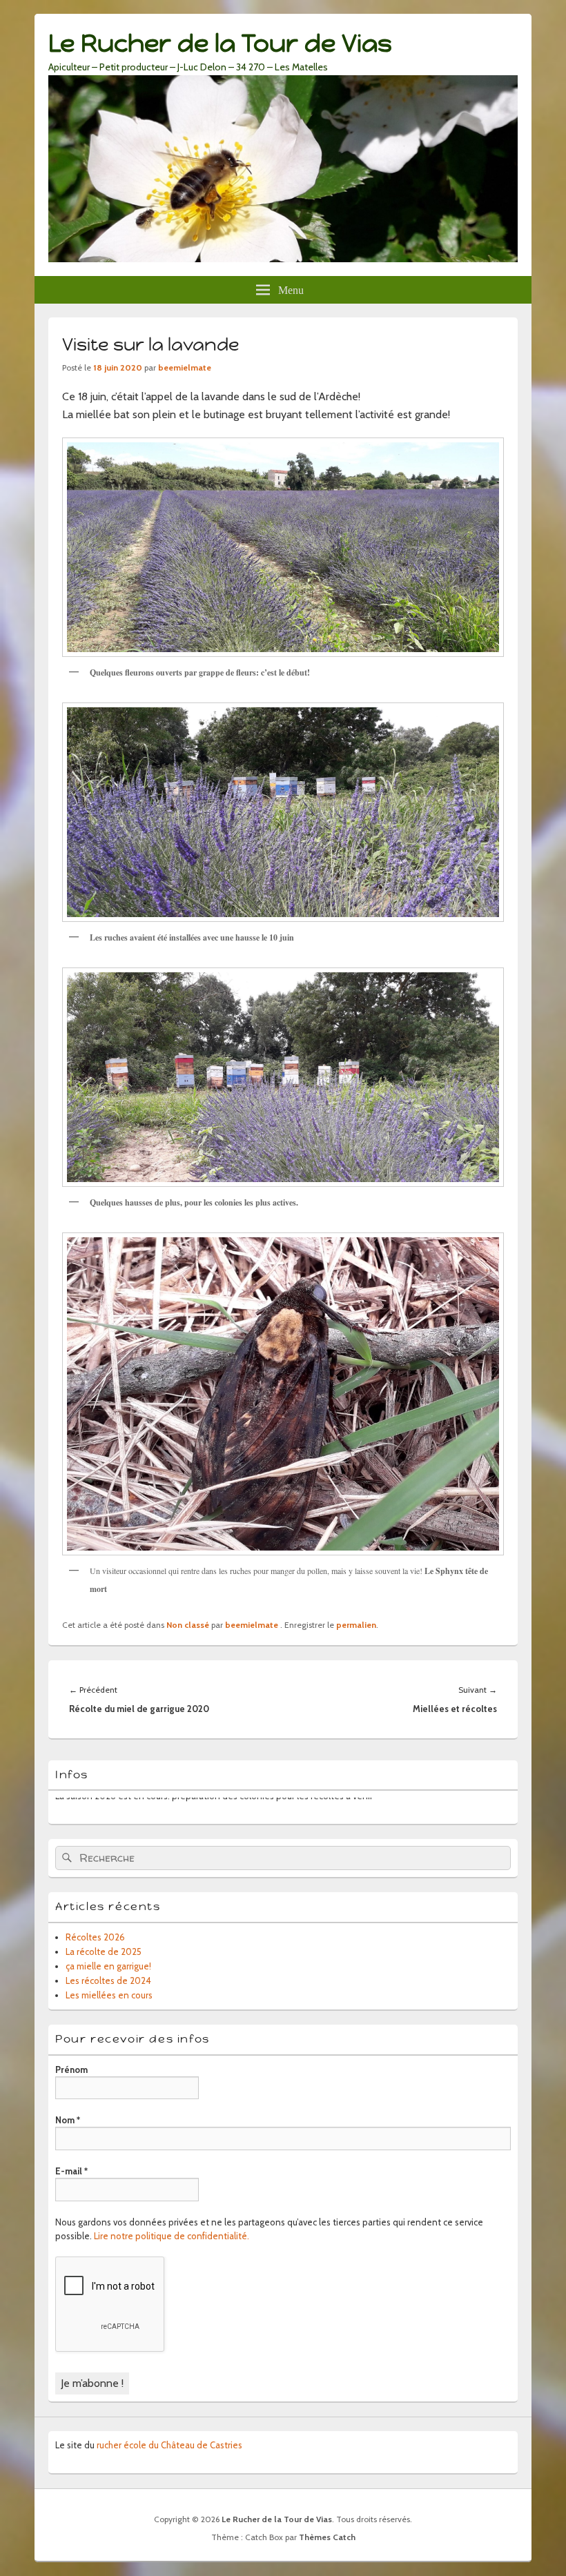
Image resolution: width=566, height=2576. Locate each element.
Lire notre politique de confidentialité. (172, 2236)
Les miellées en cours (109, 1995)
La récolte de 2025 (104, 1951)
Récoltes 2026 (95, 1937)
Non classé (188, 1625)
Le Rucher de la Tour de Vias (220, 43)
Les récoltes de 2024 (108, 1980)
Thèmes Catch (327, 2537)
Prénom (71, 2069)
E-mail (71, 2171)
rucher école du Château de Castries (169, 2445)
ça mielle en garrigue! (108, 1966)
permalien (356, 1625)
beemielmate (185, 367)
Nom (68, 2120)
